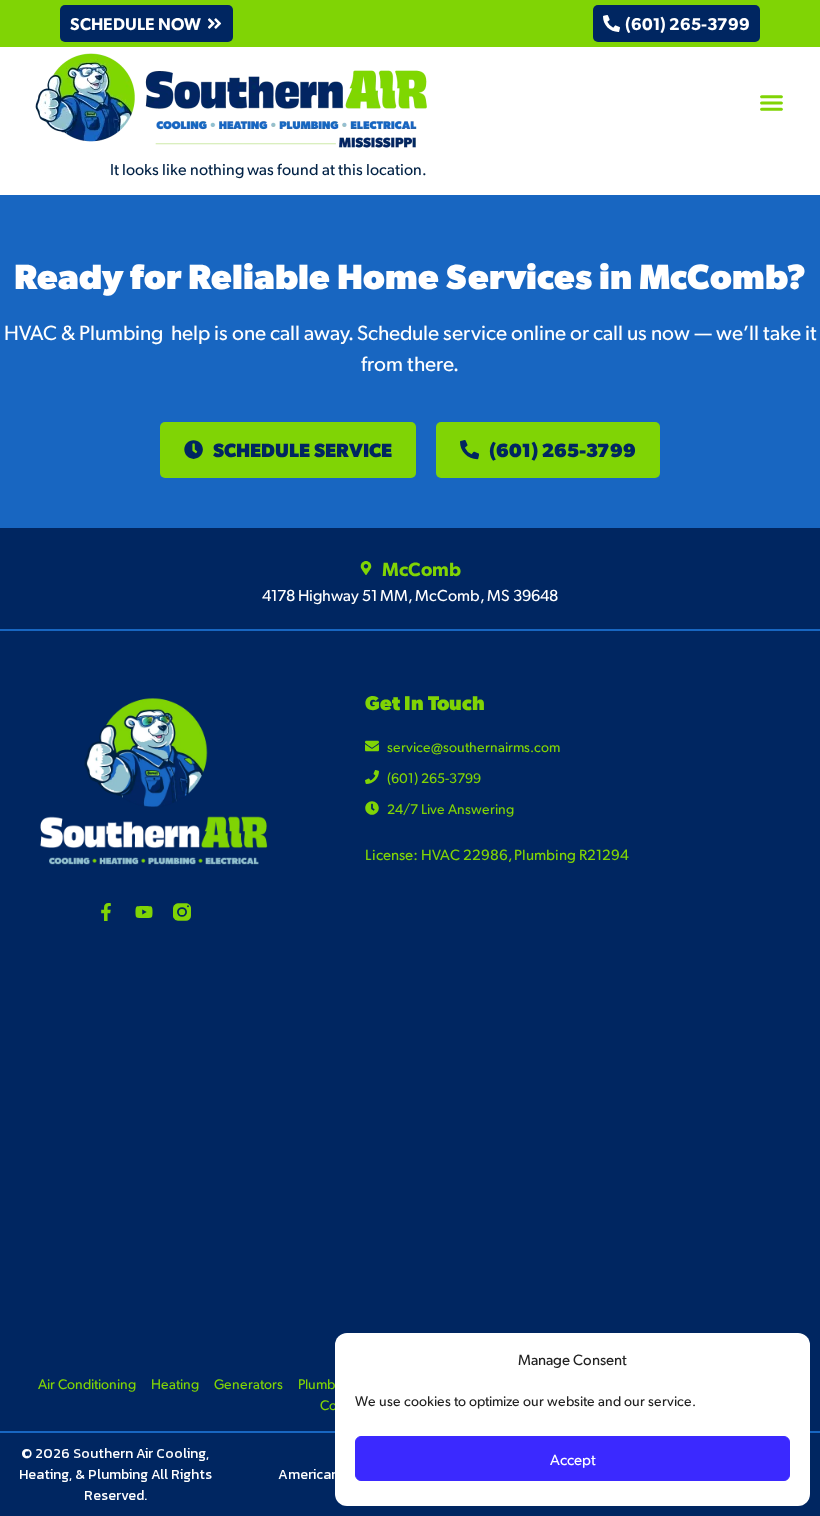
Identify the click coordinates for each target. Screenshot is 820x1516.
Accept (573, 1458)
